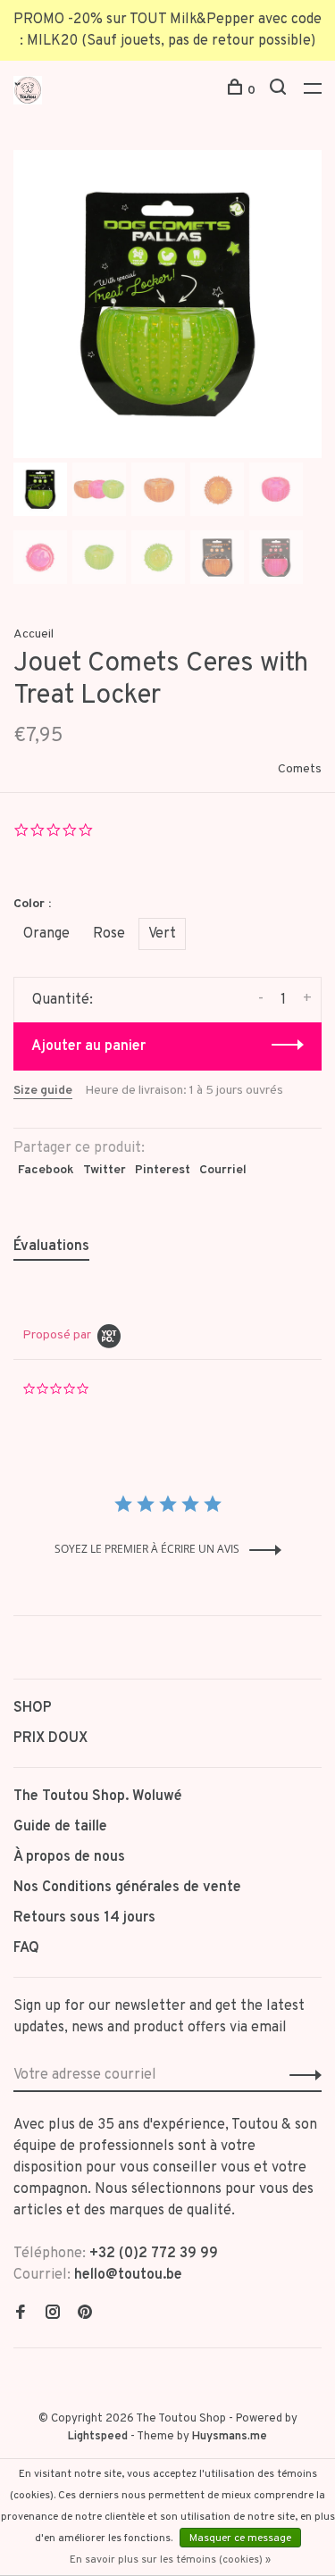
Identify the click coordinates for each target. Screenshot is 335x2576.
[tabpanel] (167, 304)
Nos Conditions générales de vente (127, 1888)
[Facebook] (21, 2314)
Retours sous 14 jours (84, 1918)
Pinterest (163, 1170)
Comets (300, 769)
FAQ (26, 1948)
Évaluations (51, 1246)
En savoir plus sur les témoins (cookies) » (170, 2560)
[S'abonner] (301, 2075)
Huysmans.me (230, 2437)
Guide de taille (60, 1827)
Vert (162, 934)
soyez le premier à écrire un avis (147, 1549)
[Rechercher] (280, 91)
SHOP (33, 1708)
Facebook (46, 1170)
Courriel (223, 1170)
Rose (109, 934)
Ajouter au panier (88, 1046)
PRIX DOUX (50, 1738)
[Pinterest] (85, 2314)
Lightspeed (98, 2437)
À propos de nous (69, 1857)
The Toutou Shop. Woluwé (98, 1797)
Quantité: (63, 1000)
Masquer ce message (240, 2538)
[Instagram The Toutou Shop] (53, 2314)
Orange (46, 934)
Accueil (33, 634)
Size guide (43, 1091)
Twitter (105, 1170)
